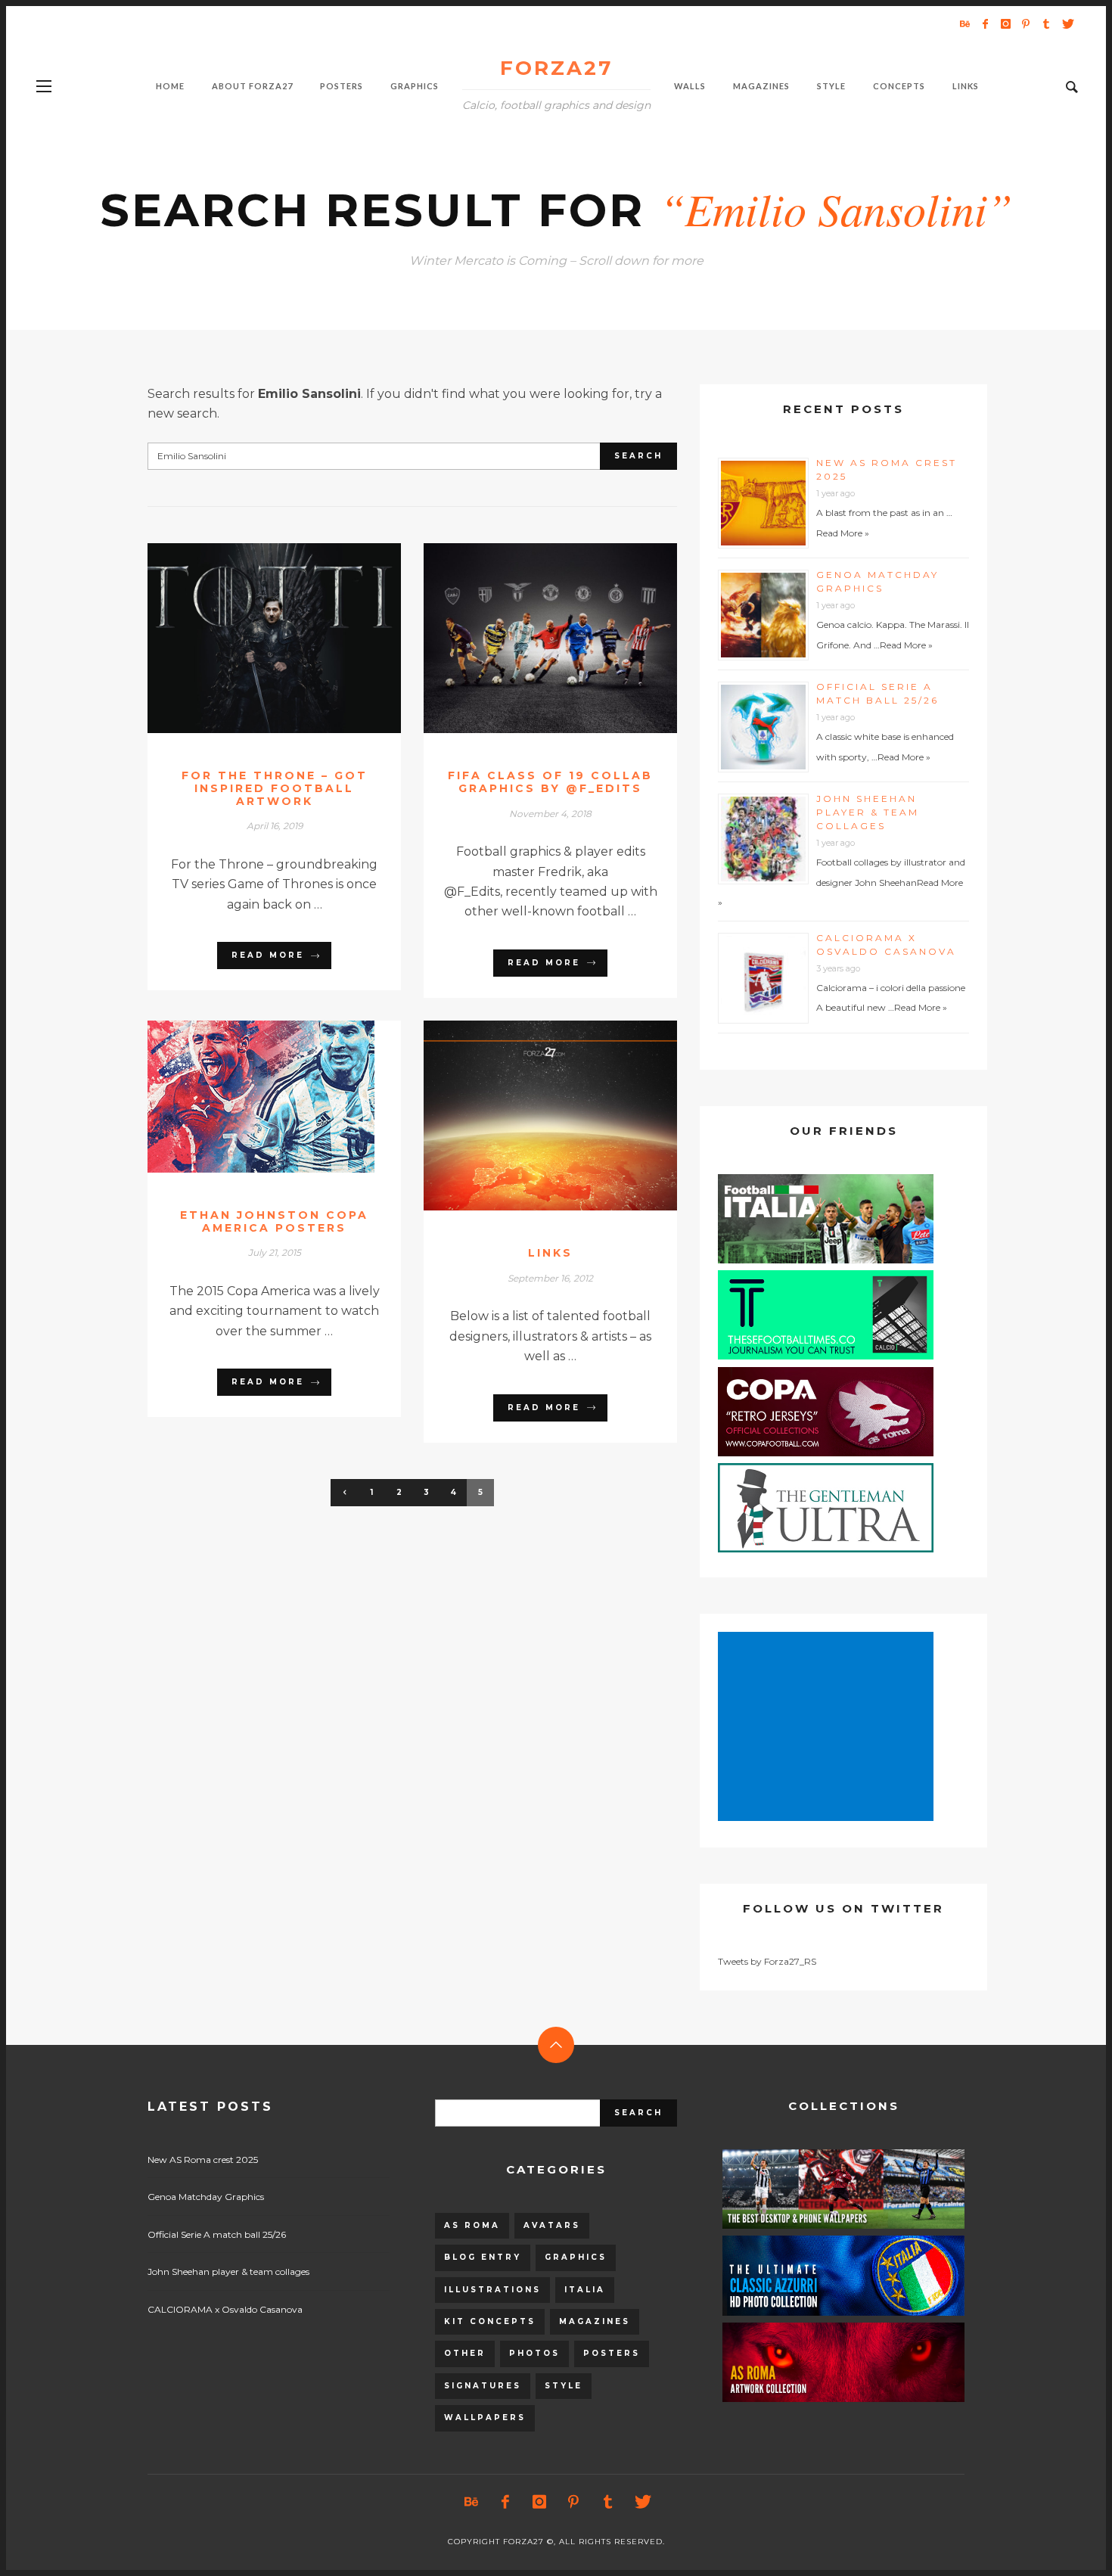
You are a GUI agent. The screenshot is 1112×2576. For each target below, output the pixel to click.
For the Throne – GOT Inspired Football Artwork (275, 788)
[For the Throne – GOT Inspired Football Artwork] (250, 638)
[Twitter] (1067, 23)
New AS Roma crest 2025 (203, 2160)
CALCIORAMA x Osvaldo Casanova (225, 2309)
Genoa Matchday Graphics (206, 2197)
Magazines (595, 2321)
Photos (534, 2353)
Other (465, 2353)
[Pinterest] (1026, 23)
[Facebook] (985, 23)
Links (550, 1253)
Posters (612, 2353)
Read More (268, 955)
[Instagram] (1005, 23)
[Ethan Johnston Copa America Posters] (250, 1096)
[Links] (526, 1116)
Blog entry (483, 2257)
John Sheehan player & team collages (868, 812)
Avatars (552, 2225)
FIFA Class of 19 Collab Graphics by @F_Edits (550, 782)
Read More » (843, 533)
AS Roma (472, 2225)
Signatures (483, 2386)
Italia (585, 2290)
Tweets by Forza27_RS (767, 1961)
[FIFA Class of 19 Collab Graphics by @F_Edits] (526, 639)
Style (564, 2386)
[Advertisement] (828, 1728)
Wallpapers (485, 2418)
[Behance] (964, 23)
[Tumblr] (1046, 23)
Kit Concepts (490, 2321)
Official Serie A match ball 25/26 (217, 2234)
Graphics (576, 2257)
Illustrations (492, 2290)
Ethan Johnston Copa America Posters (274, 1221)
